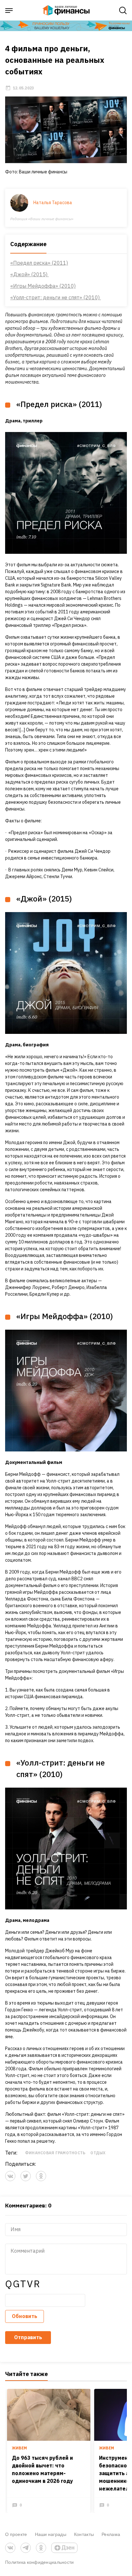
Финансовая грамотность (55, 2153)
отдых (98, 2153)
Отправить (28, 2337)
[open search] (123, 11)
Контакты (84, 2534)
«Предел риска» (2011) (39, 263)
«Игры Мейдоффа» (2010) (43, 286)
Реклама (111, 2534)
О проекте (16, 2534)
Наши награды (51, 2534)
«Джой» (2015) (29, 274)
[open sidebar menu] (9, 11)
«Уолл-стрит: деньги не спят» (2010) (56, 297)
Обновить (25, 2316)
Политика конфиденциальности (40, 2562)
